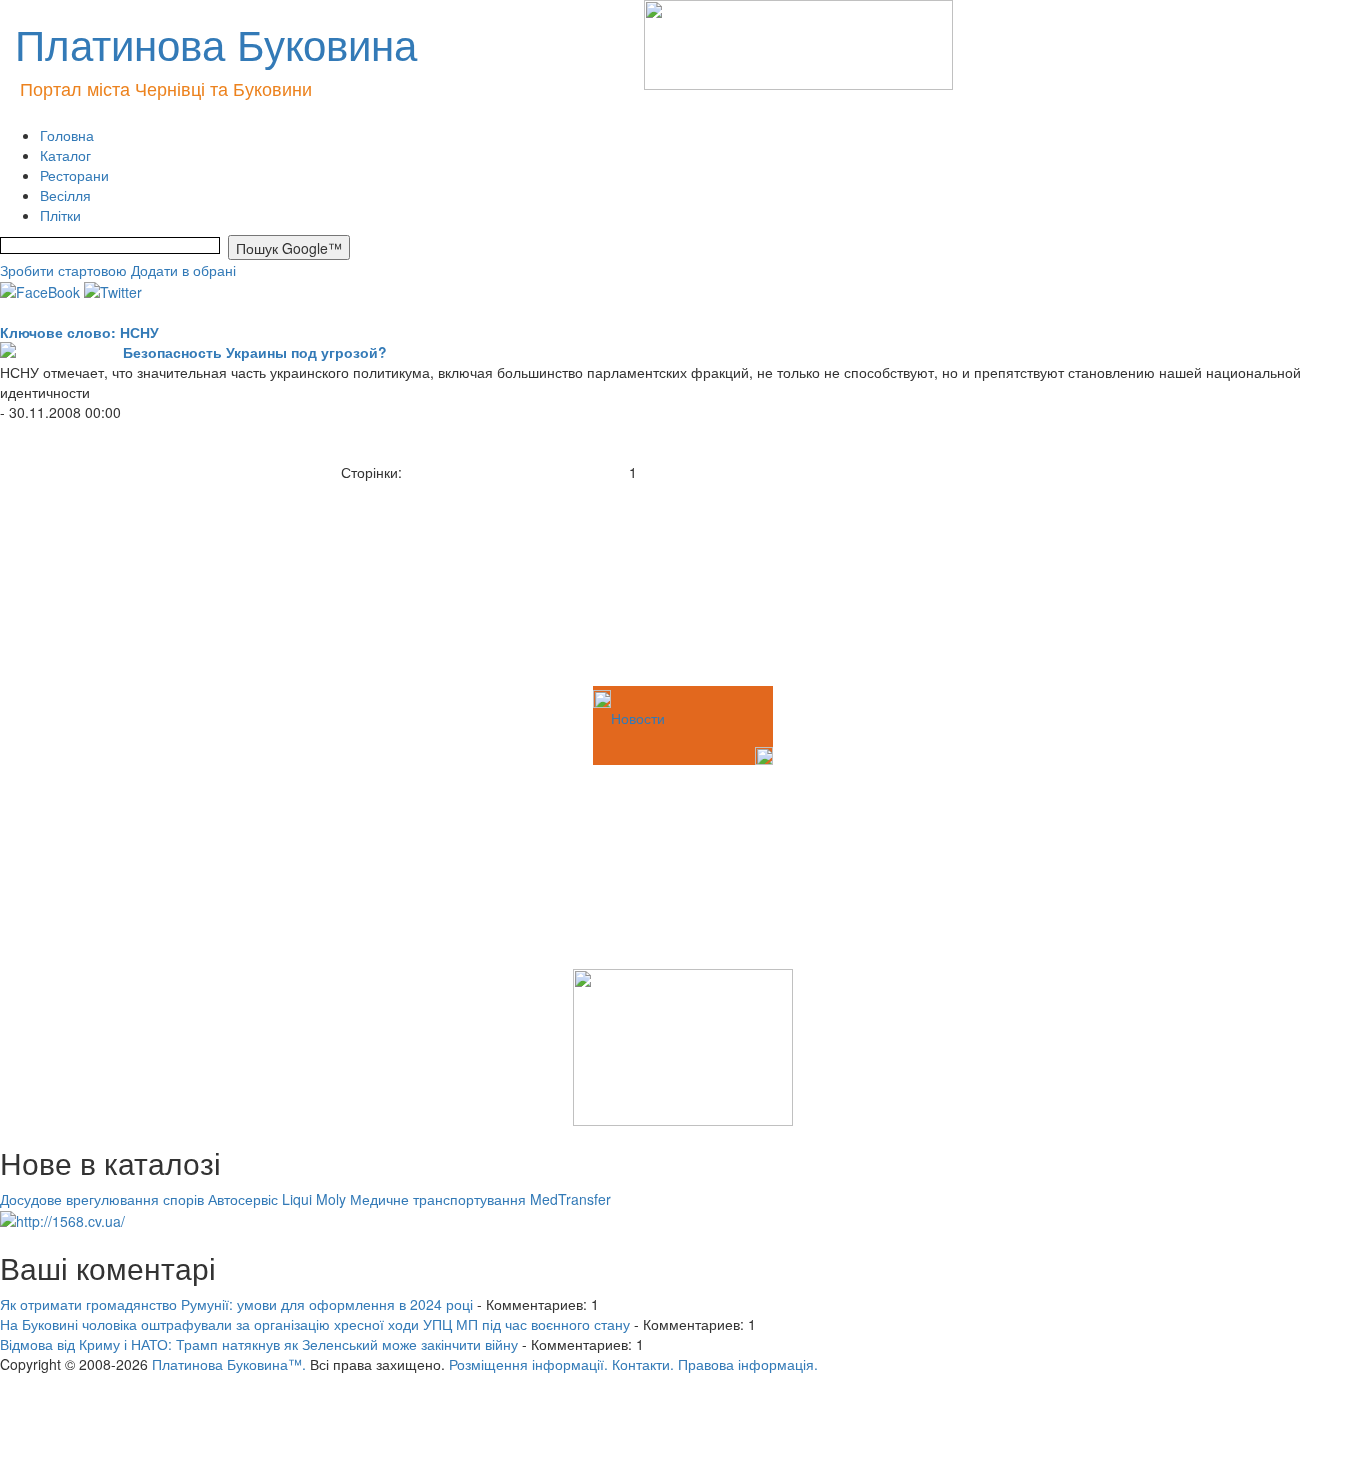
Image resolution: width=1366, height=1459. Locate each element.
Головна (67, 135)
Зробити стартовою (63, 270)
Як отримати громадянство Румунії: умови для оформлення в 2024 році (236, 1304)
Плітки (60, 215)
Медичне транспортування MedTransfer (480, 1199)
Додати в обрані (183, 270)
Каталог (65, 155)
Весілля (65, 195)
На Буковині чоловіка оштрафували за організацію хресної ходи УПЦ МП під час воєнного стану (315, 1324)
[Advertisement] (100, 582)
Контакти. (643, 1364)
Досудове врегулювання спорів (102, 1199)
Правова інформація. (748, 1364)
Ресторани (74, 175)
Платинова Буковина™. (229, 1364)
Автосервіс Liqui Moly (277, 1199)
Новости (638, 718)
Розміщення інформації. (528, 1364)
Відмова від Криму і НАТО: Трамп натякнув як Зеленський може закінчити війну (259, 1344)
